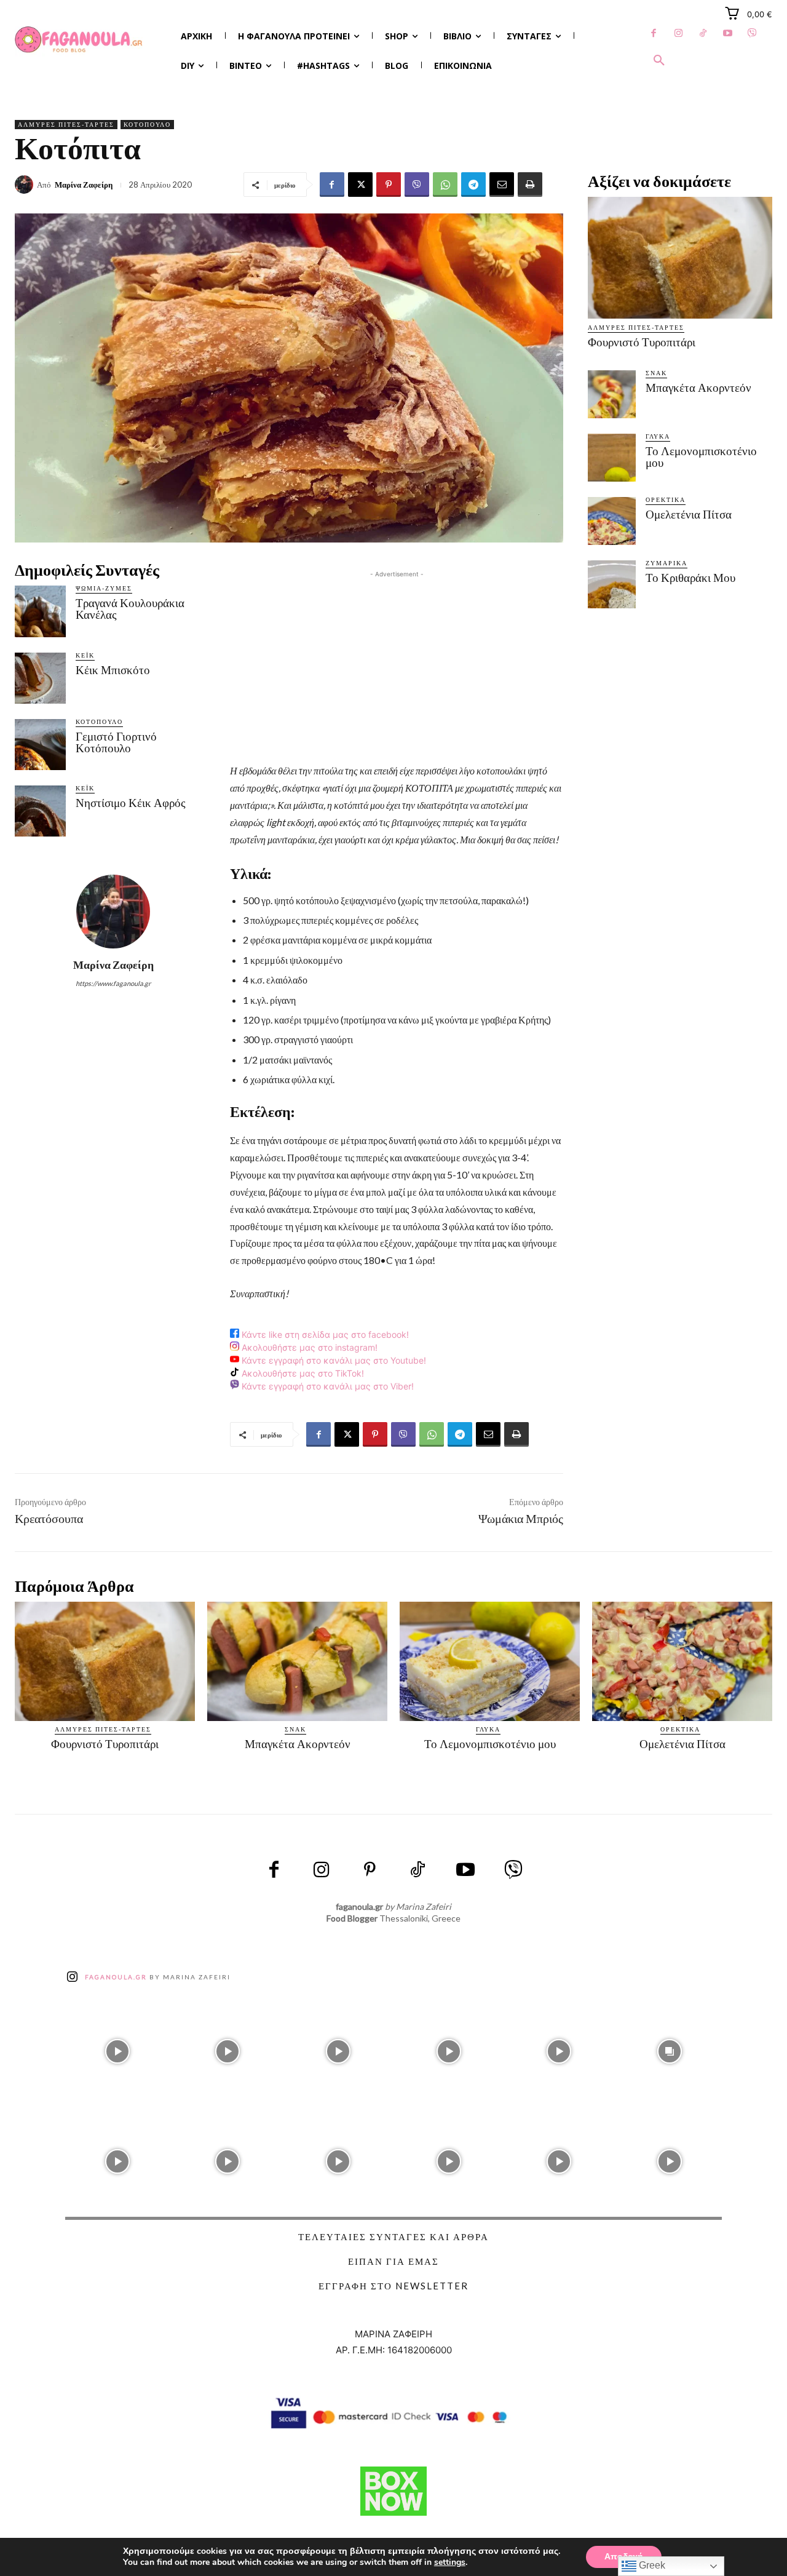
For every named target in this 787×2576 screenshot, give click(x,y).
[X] (360, 185)
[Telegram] (473, 185)
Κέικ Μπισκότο (113, 670)
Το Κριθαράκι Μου (690, 578)
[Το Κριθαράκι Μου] (612, 584)
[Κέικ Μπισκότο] (40, 678)
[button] (659, 61)
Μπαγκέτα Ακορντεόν (698, 388)
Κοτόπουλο (147, 124)
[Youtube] (727, 34)
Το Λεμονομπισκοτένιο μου (701, 457)
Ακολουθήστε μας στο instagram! (308, 1347)
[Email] (502, 185)
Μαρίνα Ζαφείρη (84, 185)
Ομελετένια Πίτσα (689, 515)
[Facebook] (654, 34)
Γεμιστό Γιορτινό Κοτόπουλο (116, 742)
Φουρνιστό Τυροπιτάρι (642, 342)
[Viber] (752, 34)
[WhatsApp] (445, 185)
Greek (651, 2565)
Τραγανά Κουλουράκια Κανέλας (130, 609)
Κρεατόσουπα (49, 1519)
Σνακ (656, 373)
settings (450, 2562)
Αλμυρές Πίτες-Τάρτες (66, 124)
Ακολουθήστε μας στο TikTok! (302, 1373)
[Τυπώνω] (530, 185)
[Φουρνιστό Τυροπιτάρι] (680, 258)
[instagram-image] (117, 2048)
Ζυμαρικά (666, 563)
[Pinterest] (389, 185)
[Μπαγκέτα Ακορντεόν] (612, 394)
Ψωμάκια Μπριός (521, 1519)
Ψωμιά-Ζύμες (104, 588)
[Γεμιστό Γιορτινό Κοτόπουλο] (40, 745)
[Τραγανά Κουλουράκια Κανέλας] (40, 611)
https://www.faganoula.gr (113, 983)
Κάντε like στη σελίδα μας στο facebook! (324, 1334)
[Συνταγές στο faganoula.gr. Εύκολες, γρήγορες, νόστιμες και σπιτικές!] (79, 40)
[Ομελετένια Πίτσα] (612, 521)
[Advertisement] (397, 667)
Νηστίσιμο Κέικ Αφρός (131, 803)
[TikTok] (703, 34)
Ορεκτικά (666, 499)
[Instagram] (678, 34)
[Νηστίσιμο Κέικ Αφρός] (40, 811)
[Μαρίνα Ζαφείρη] (26, 185)
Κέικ (85, 655)
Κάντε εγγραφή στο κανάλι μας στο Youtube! (333, 1360)
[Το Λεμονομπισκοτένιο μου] (612, 458)
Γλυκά (658, 436)
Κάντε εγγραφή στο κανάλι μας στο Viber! (326, 1386)
